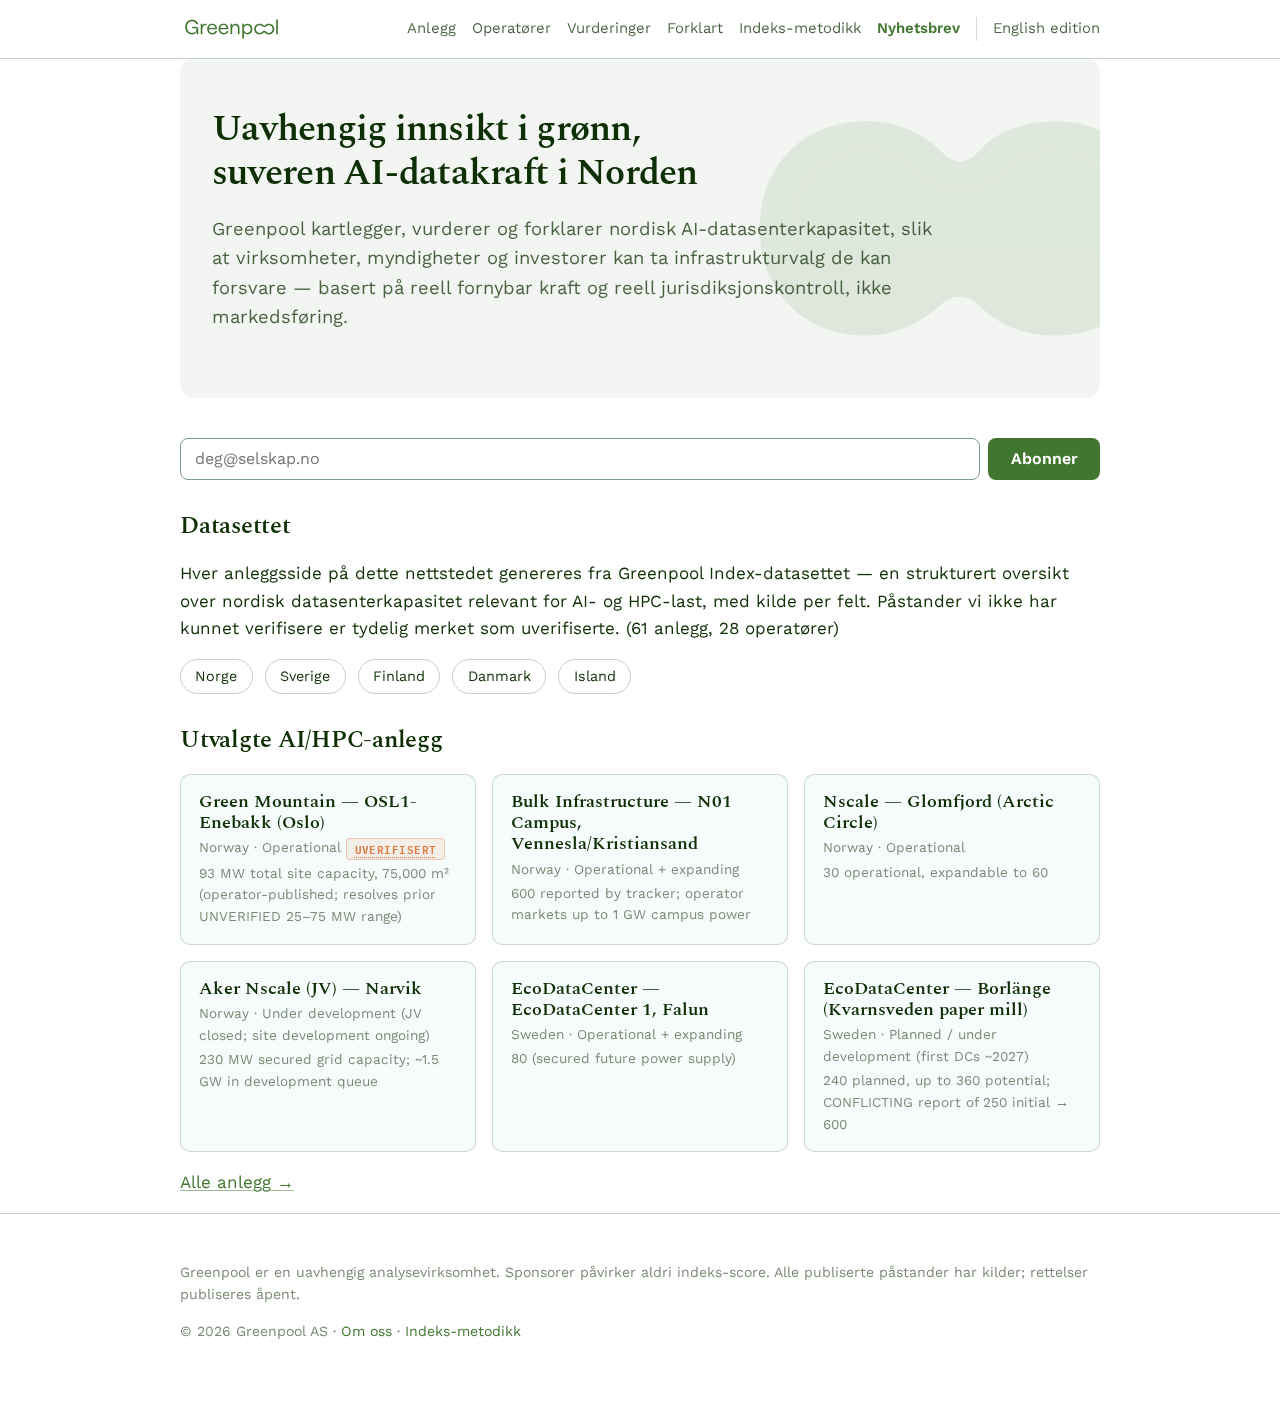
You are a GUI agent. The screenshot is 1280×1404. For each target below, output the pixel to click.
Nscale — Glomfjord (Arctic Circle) (938, 812)
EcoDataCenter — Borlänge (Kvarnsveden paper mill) (937, 999)
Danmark (499, 676)
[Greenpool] (231, 29)
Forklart (695, 28)
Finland (399, 676)
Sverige (305, 676)
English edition (1046, 28)
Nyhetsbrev (918, 28)
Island (595, 676)
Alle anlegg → (237, 1182)
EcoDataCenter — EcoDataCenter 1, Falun (610, 999)
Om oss (366, 1331)
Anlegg (431, 28)
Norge (216, 676)
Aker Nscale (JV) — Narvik (310, 988)
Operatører (511, 28)
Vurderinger (609, 28)
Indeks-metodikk (800, 28)
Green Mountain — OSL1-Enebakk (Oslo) (308, 812)
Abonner (1044, 458)
